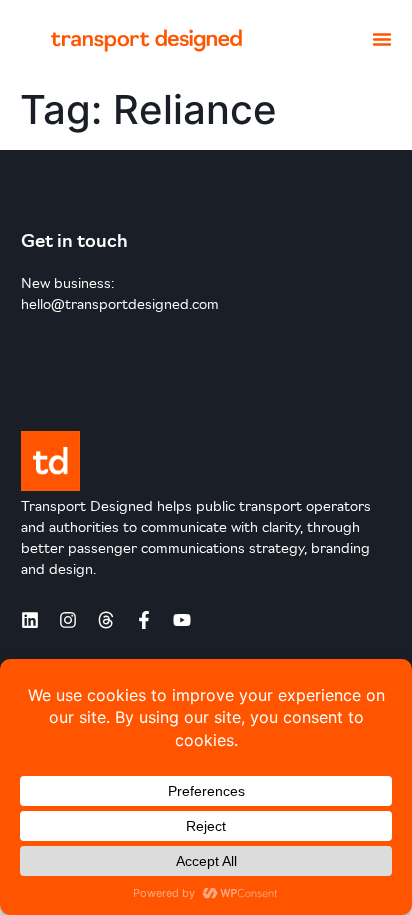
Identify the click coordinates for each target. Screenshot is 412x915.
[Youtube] (182, 620)
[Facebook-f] (144, 620)
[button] (382, 39)
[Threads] (106, 620)
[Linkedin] (30, 620)
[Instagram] (68, 620)
